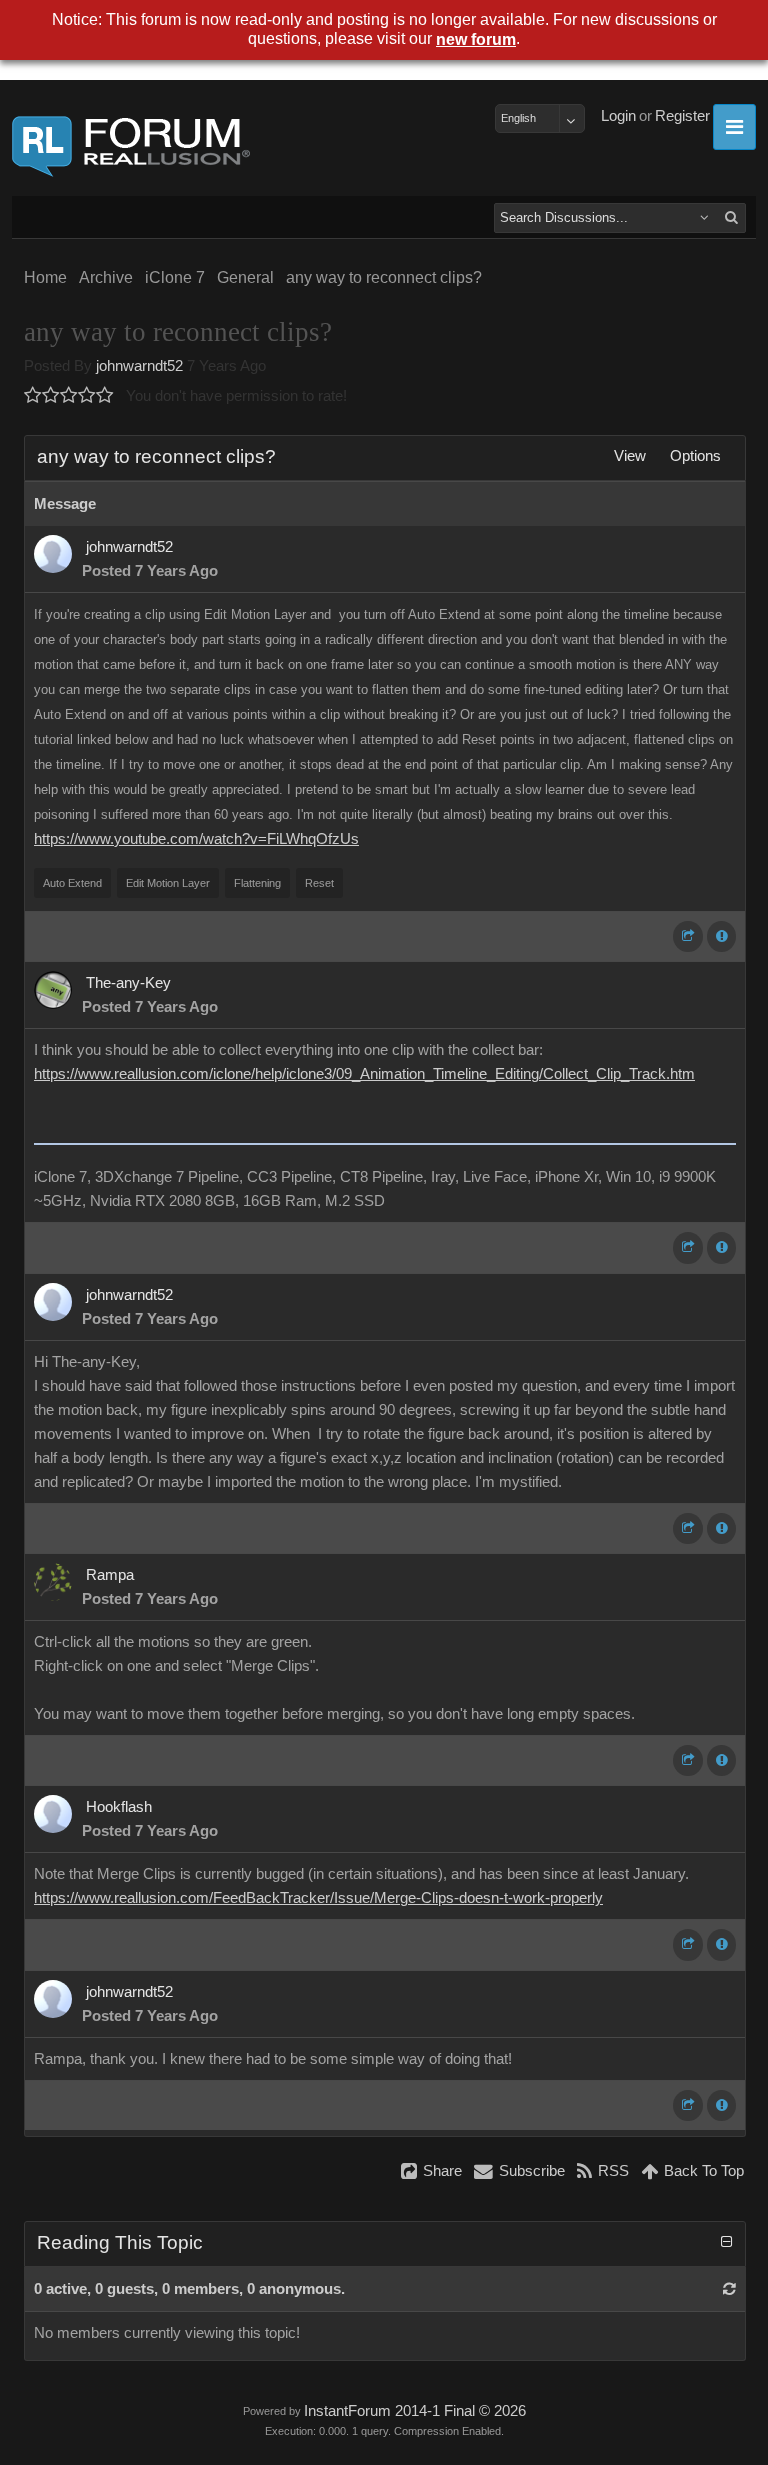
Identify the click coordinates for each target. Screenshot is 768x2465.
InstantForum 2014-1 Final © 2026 (415, 2411)
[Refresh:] (729, 2289)
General (245, 277)
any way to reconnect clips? (384, 277)
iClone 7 (175, 277)
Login (618, 116)
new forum (476, 39)
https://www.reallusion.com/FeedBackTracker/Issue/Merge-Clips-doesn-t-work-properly (318, 1898)
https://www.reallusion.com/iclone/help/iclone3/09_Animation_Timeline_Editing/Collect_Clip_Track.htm (364, 1074)
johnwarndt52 (139, 366)
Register (682, 116)
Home (45, 277)
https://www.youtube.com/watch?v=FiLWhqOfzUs (196, 839)
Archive (106, 277)
